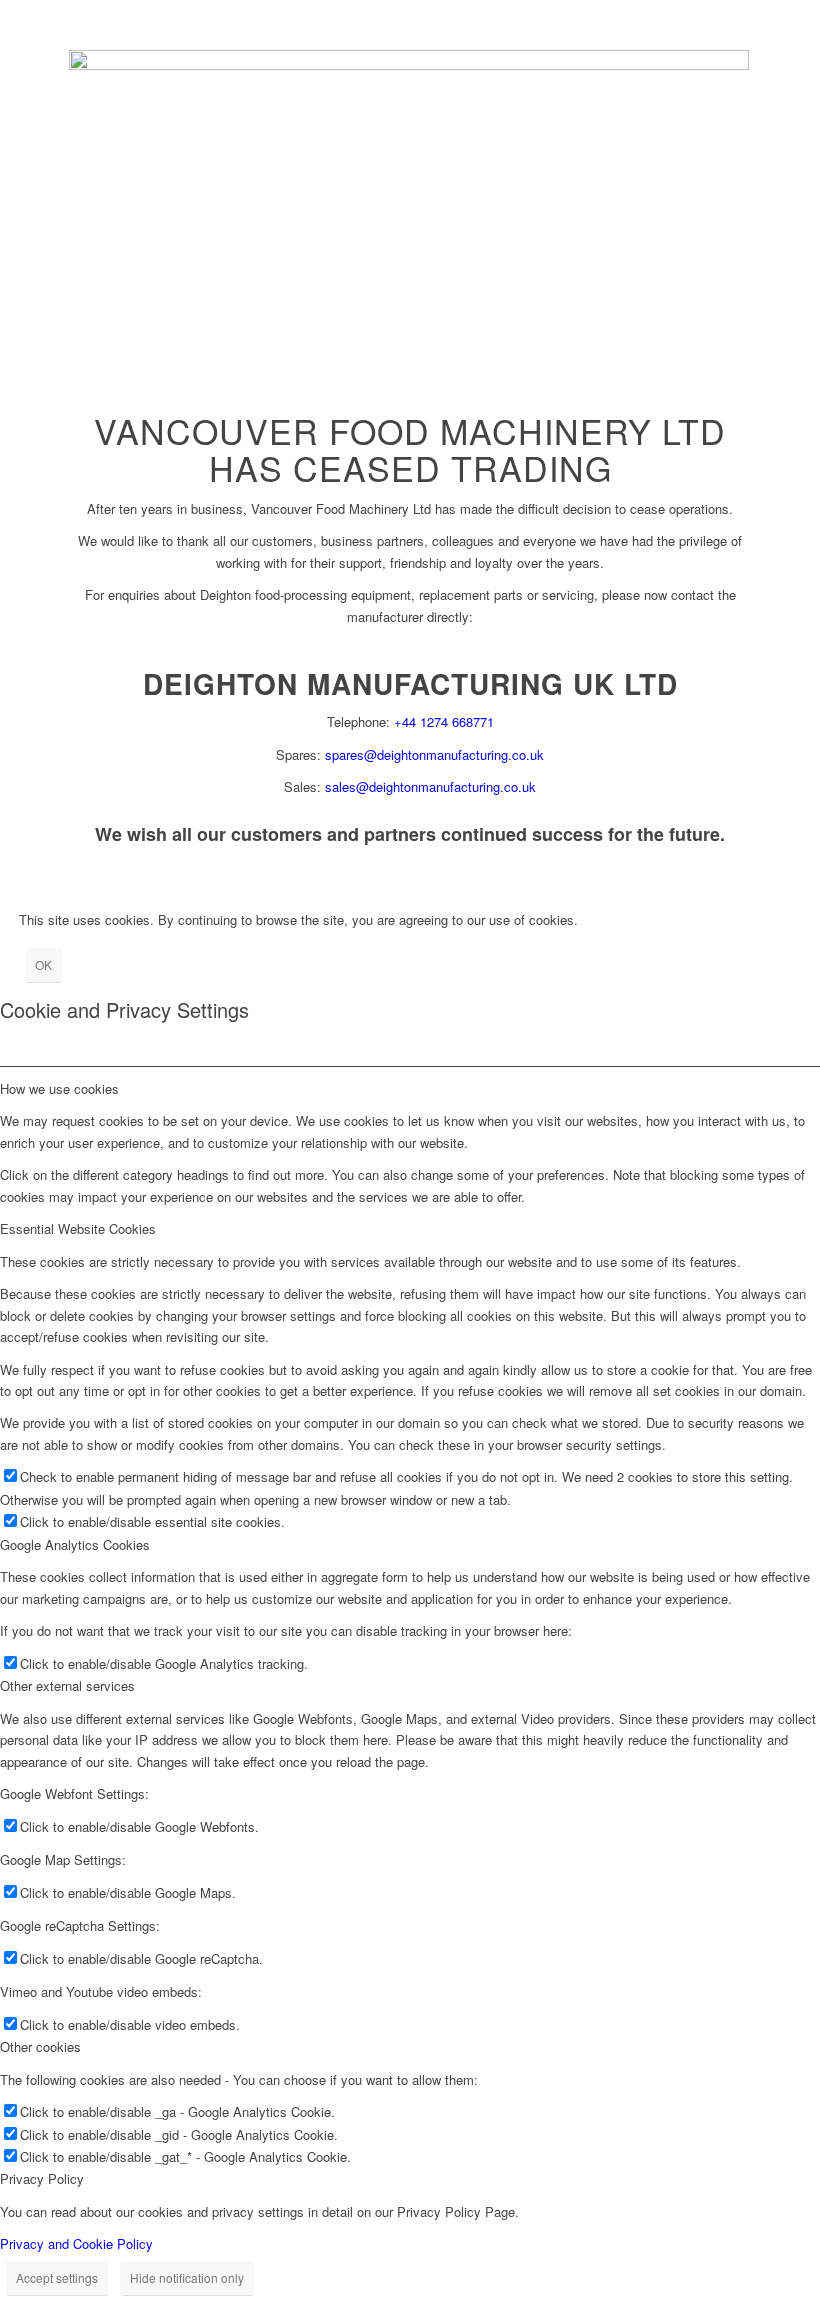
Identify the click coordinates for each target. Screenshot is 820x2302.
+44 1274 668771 (444, 721)
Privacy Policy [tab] (42, 2178)
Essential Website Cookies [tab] (78, 1228)
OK (43, 964)
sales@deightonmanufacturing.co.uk (430, 786)
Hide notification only (187, 2277)
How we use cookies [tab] (59, 1088)
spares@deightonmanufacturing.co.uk (434, 754)
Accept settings (57, 2277)
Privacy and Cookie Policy (76, 2243)
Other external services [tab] (67, 1685)
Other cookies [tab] (40, 2046)
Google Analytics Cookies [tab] (75, 1544)
